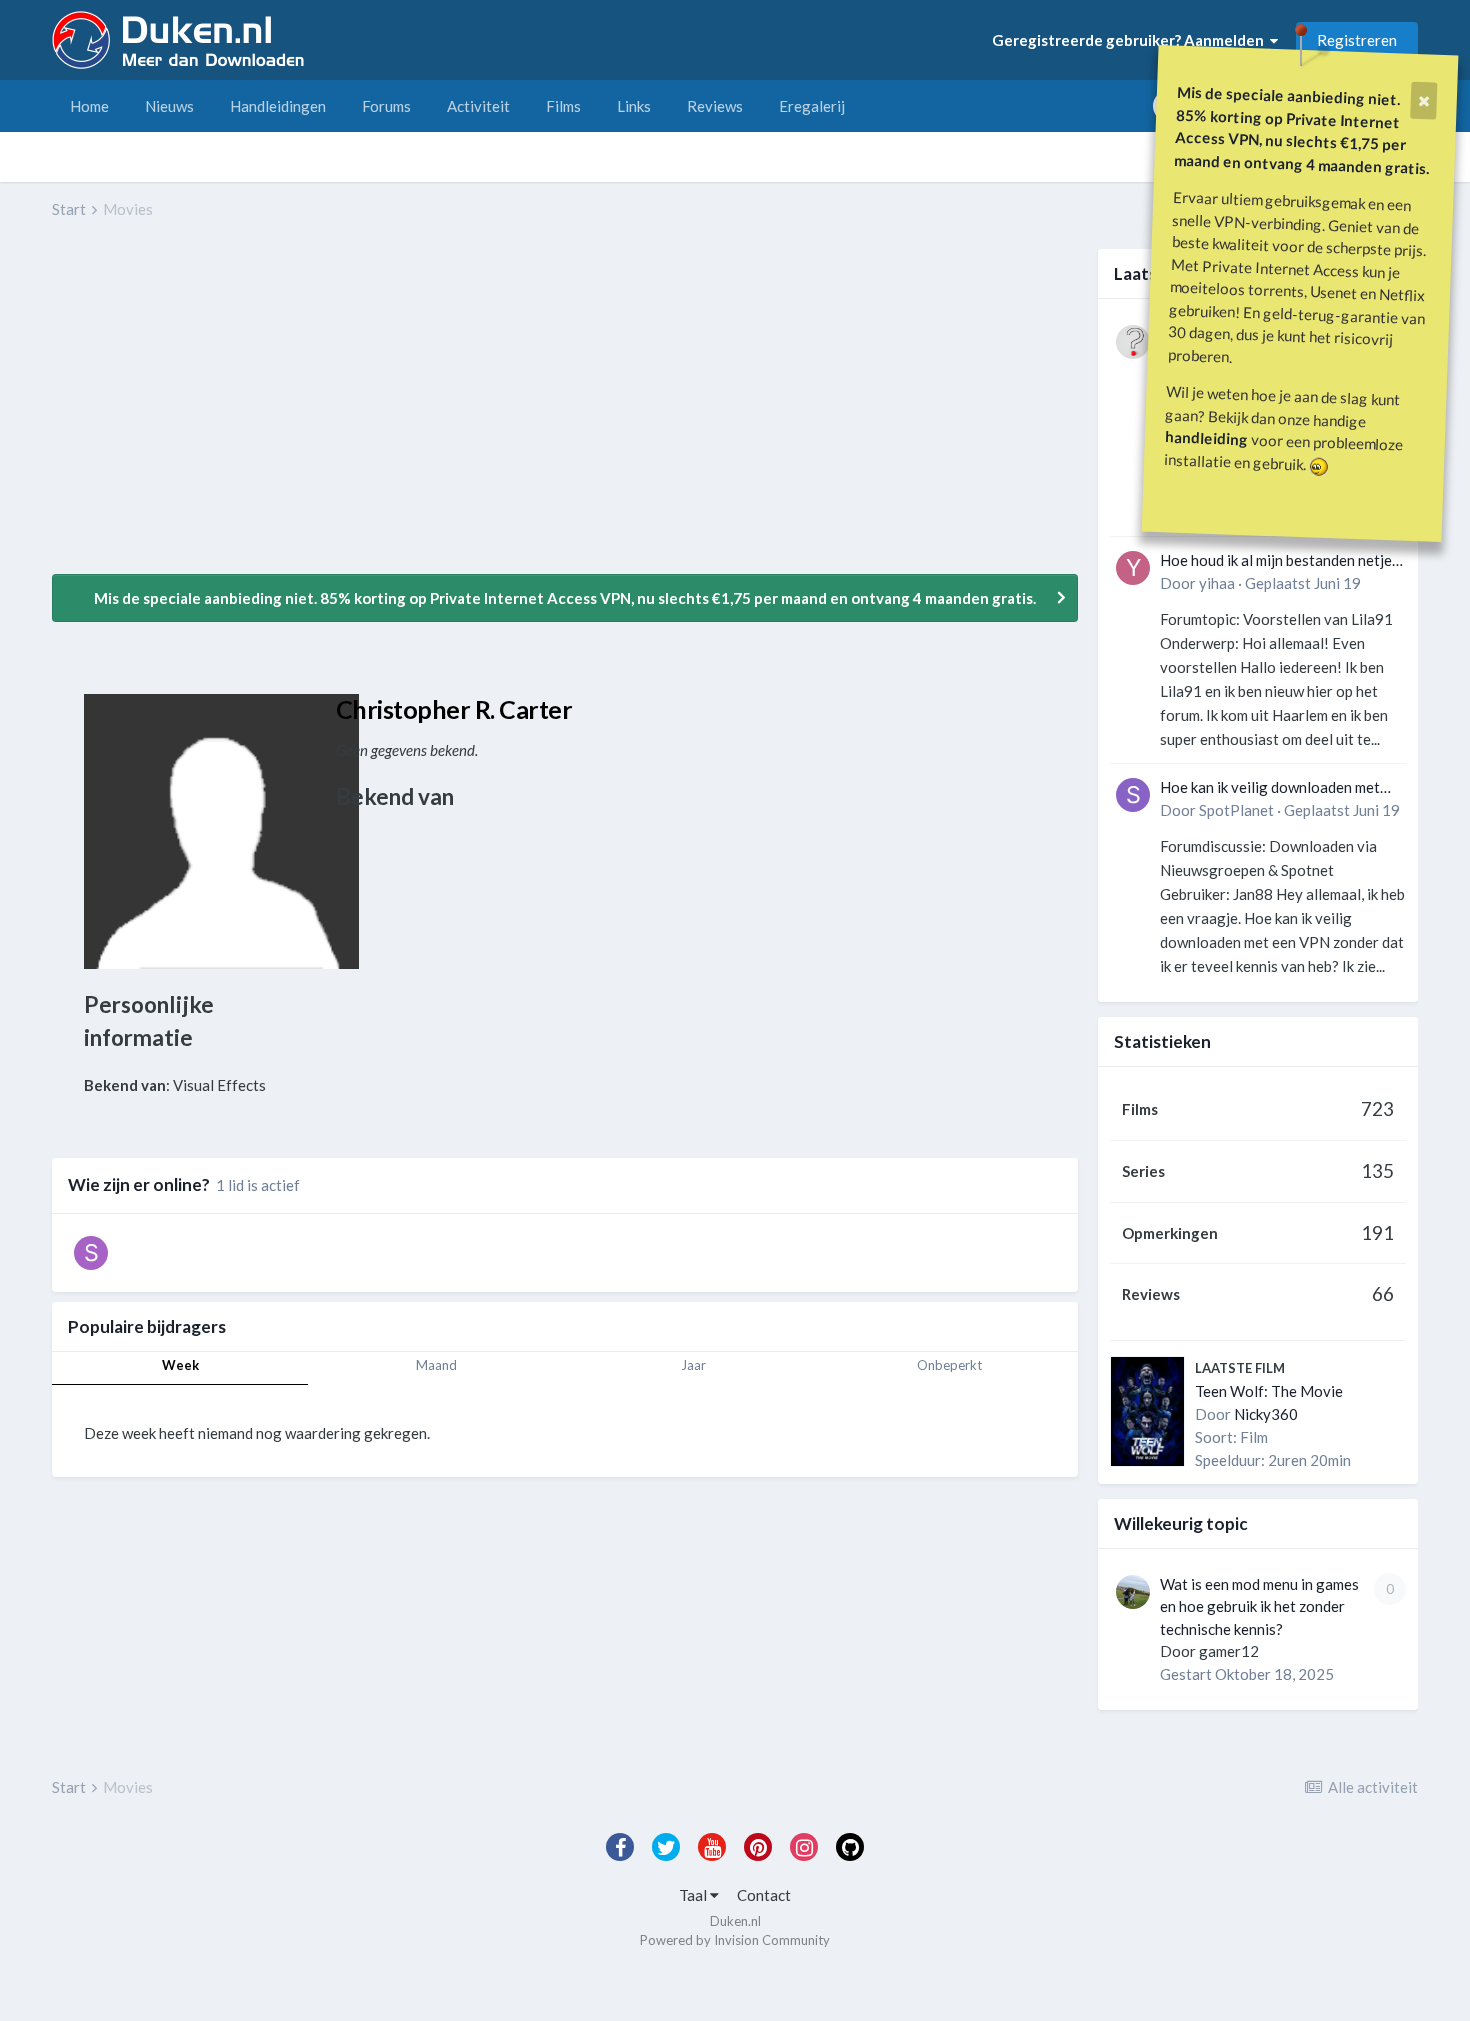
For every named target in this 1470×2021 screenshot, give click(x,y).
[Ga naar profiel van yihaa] (1133, 568)
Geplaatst (1303, 583)
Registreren (1357, 40)
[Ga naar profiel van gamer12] (1133, 1592)
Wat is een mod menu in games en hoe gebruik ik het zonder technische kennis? (1259, 1606)
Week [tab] (180, 1365)
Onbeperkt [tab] (949, 1365)
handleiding (1207, 437)
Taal (694, 1895)
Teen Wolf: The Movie (1269, 1391)
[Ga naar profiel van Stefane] (91, 1253)
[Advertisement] (416, 411)
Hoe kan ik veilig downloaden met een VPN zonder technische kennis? (1276, 788)
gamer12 (1229, 1651)
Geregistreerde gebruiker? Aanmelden (1131, 40)
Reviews (715, 106)
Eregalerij (812, 106)
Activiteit (478, 106)
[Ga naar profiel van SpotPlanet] (1133, 795)
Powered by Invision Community (735, 1940)
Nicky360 (1266, 1414)
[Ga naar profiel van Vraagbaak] (1133, 342)
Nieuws (169, 106)
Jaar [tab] (693, 1365)
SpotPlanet (1236, 810)
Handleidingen (278, 106)
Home (89, 106)
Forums (386, 106)
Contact (764, 1895)
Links (634, 106)
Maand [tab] (436, 1365)
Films (563, 106)
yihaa (1217, 583)
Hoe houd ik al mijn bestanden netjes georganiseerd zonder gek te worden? (1279, 561)
